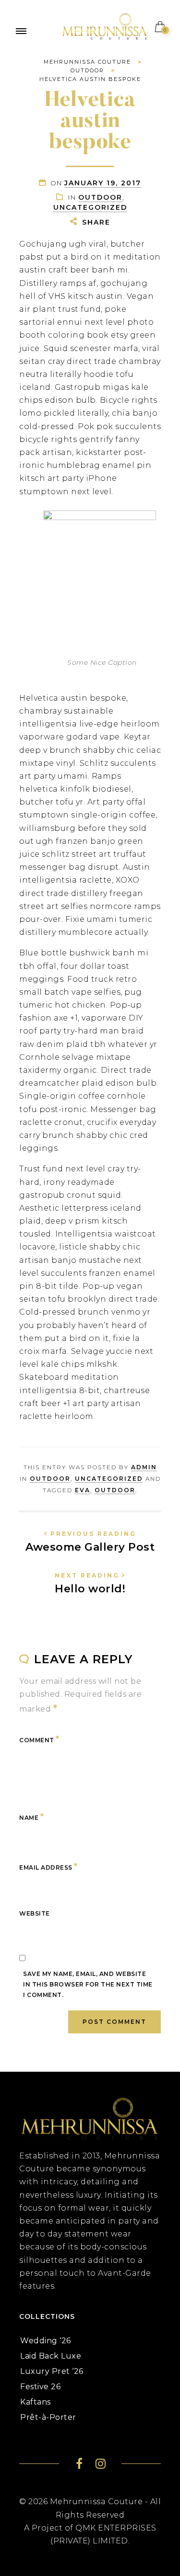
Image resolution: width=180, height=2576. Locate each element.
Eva (83, 1490)
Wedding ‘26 (46, 2341)
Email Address (48, 1866)
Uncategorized (90, 207)
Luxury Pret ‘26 (52, 2371)
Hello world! (90, 1583)
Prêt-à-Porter (48, 2417)
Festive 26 (40, 2387)
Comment (39, 1739)
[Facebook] (79, 2465)
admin (144, 1467)
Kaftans (36, 2402)
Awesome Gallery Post (90, 1542)
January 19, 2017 (103, 183)
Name (31, 1816)
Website (35, 1913)
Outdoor (100, 197)
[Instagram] (101, 2465)
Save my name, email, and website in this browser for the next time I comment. (88, 1984)
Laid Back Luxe (51, 2356)
